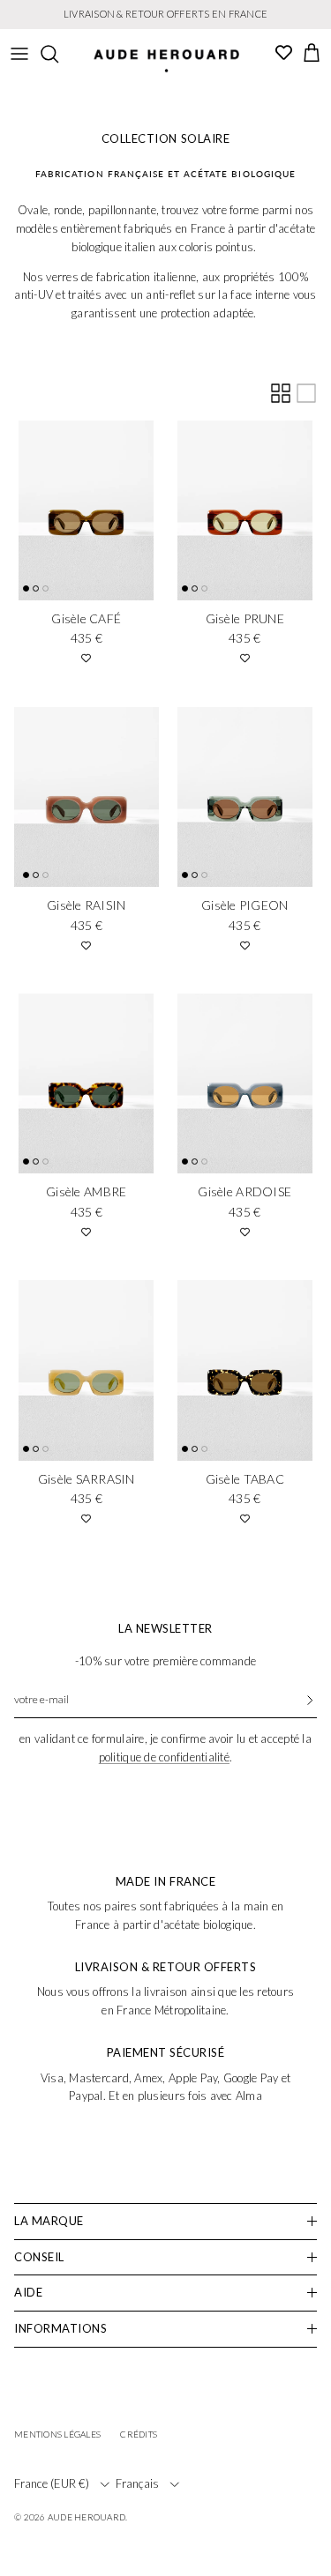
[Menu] (19, 54)
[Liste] (306, 393)
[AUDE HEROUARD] (166, 61)
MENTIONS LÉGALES (57, 2434)
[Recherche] (58, 54)
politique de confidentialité (164, 1757)
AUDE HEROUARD (87, 2517)
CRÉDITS (139, 2434)
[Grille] (281, 393)
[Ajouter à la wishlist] (87, 658)
